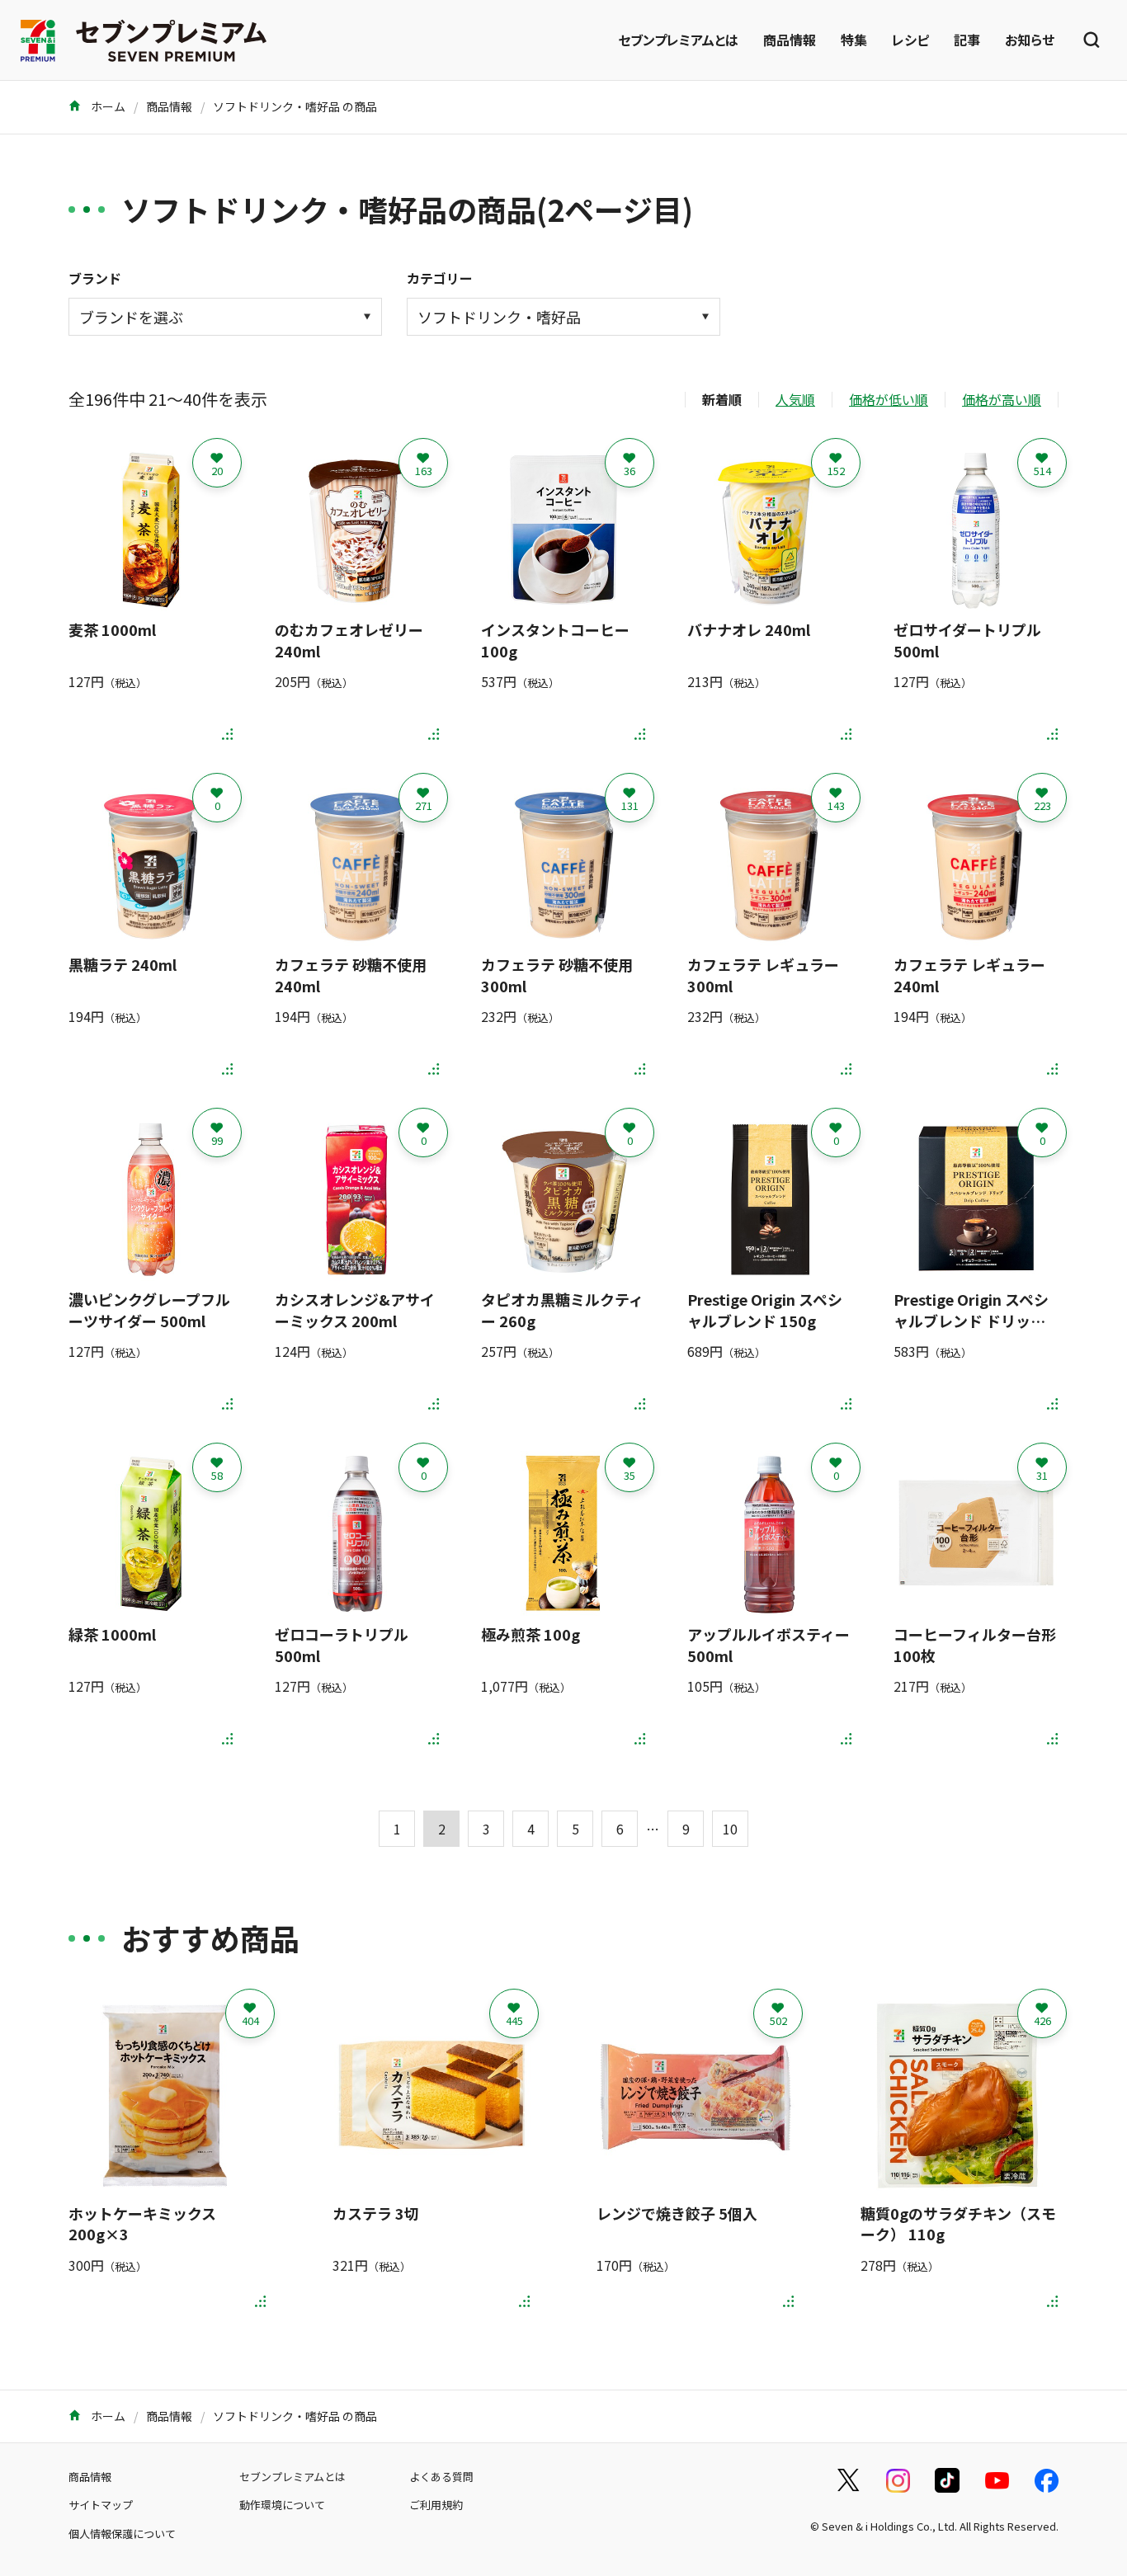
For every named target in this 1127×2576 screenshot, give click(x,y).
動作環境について (282, 2505)
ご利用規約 (436, 2505)
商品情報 (790, 40)
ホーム (107, 106)
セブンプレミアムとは (678, 40)
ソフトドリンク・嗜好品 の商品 (295, 106)
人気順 (795, 399)
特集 (854, 40)
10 (730, 1829)
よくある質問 (441, 2477)
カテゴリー (440, 278)
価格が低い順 (889, 399)
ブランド (95, 278)
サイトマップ (101, 2505)
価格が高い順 (1002, 399)
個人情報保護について (122, 2534)
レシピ (910, 40)
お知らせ (1030, 40)
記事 (967, 40)
